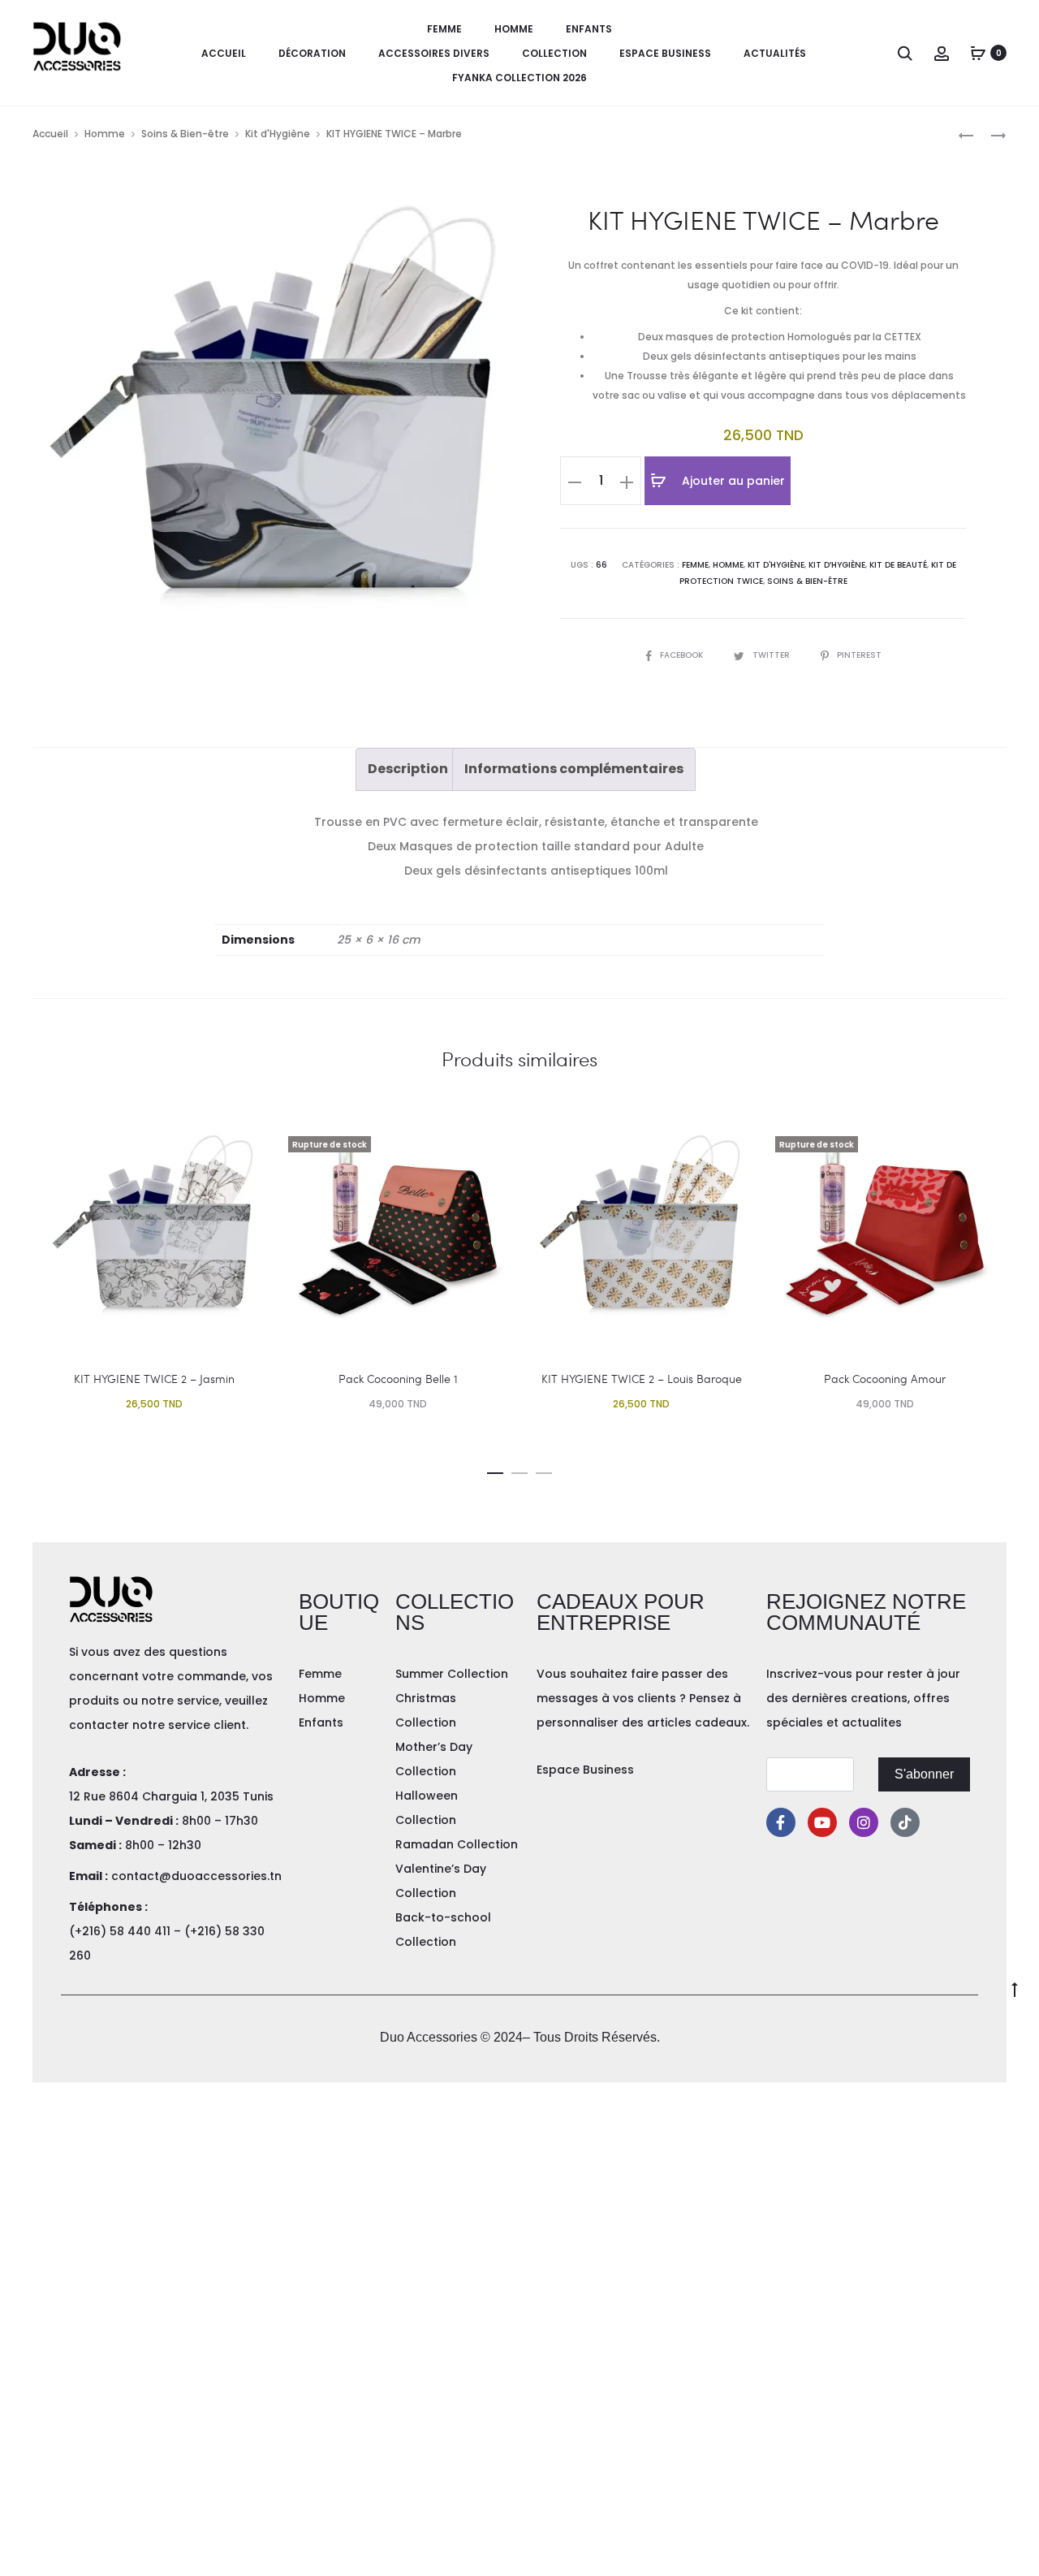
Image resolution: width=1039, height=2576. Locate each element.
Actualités (775, 53)
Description (408, 769)
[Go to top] (1015, 1989)
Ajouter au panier (732, 481)
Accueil (224, 53)
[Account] (942, 53)
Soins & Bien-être (185, 134)
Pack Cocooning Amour (885, 1379)
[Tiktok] (905, 1822)
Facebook (683, 655)
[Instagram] (864, 1822)
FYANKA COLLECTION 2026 (519, 78)
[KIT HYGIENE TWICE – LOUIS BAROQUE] (966, 134)
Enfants (589, 29)
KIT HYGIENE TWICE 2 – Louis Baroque (642, 1379)
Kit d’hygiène (837, 565)
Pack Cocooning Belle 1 (398, 1379)
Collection (554, 53)
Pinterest (859, 655)
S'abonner (924, 1774)
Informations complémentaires (574, 769)
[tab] (408, 769)
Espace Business (665, 53)
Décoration (312, 53)
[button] (495, 1470)
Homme (514, 29)
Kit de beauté (898, 565)
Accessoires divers (434, 53)
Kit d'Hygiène (278, 134)
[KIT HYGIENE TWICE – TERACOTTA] (990, 134)
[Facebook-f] (781, 1822)
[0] (978, 53)
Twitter (772, 655)
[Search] (905, 53)
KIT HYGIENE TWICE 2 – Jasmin (154, 1379)
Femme (444, 29)
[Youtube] (822, 1822)
